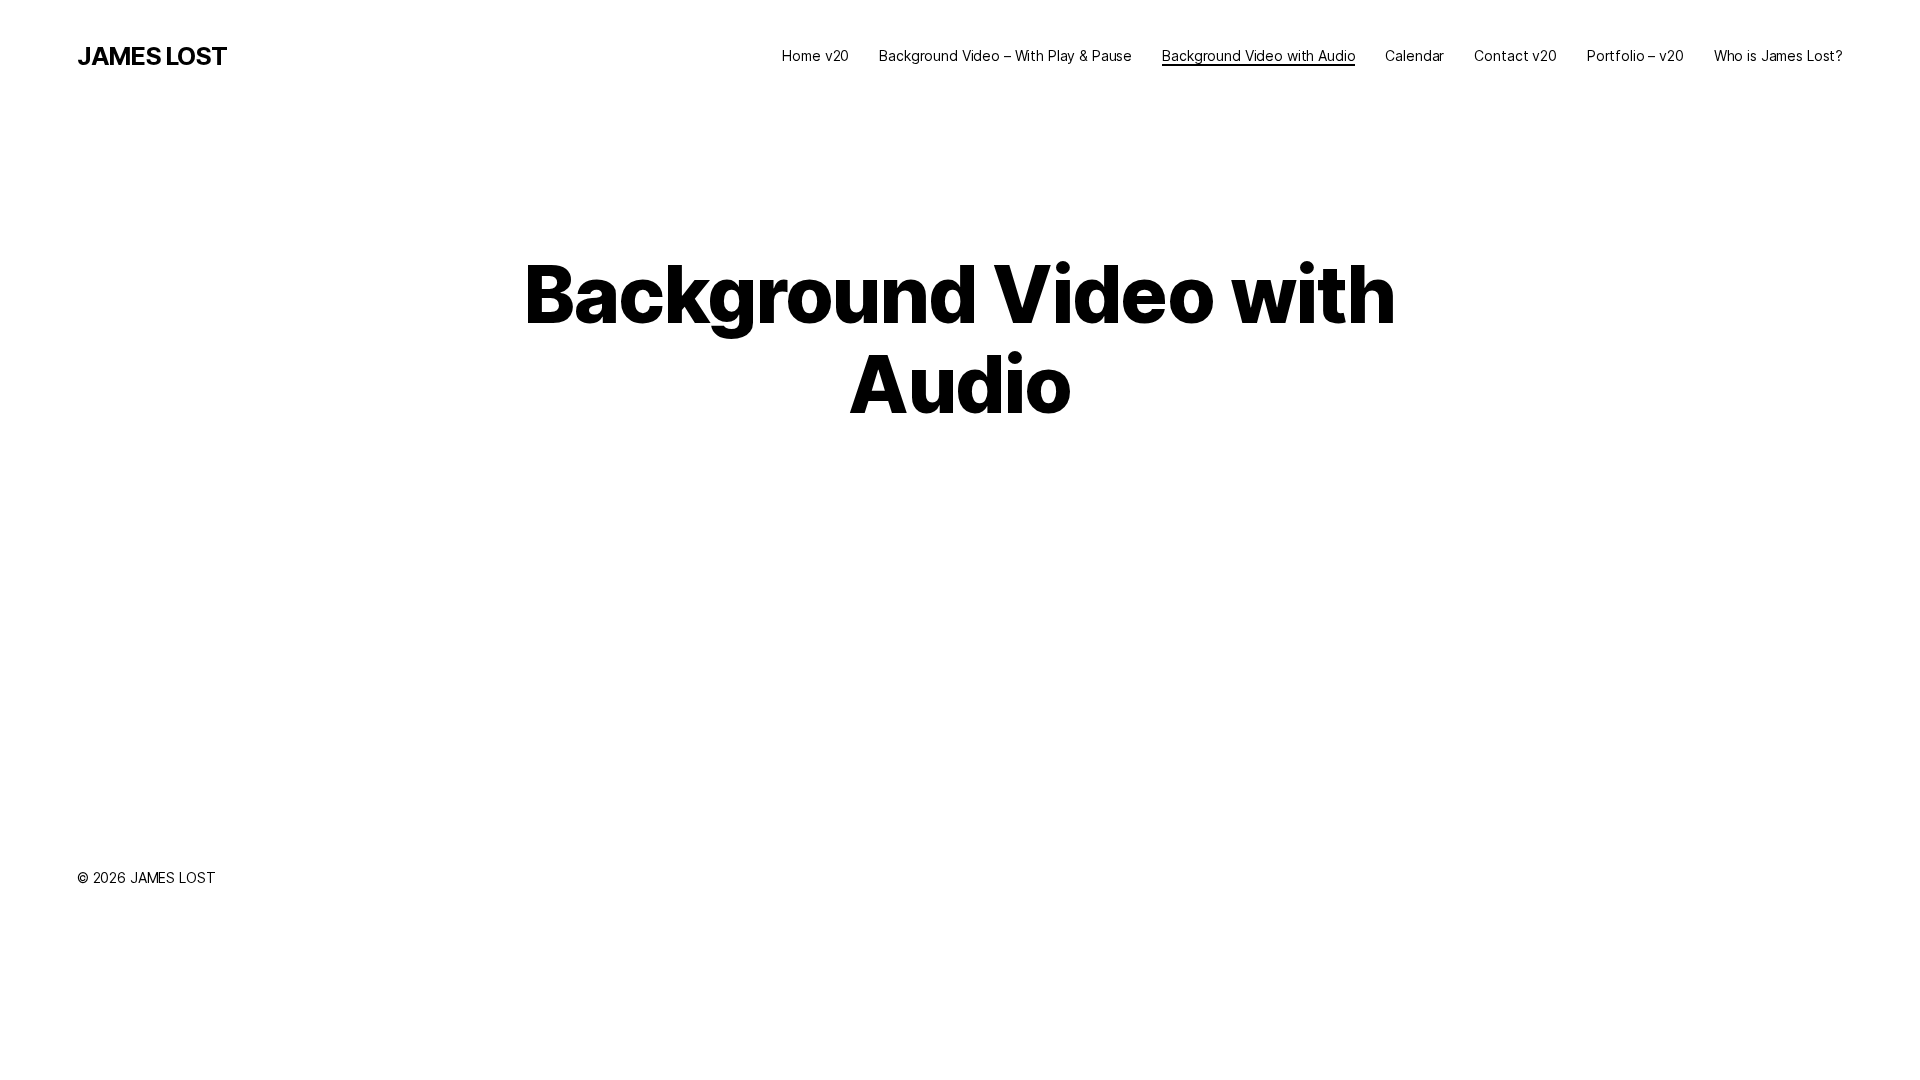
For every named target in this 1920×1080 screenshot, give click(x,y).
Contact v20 (1515, 55)
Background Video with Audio (1258, 55)
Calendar (1414, 55)
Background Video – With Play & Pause (1005, 55)
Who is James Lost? (1778, 55)
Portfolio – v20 (1635, 55)
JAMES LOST (152, 56)
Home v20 (815, 55)
